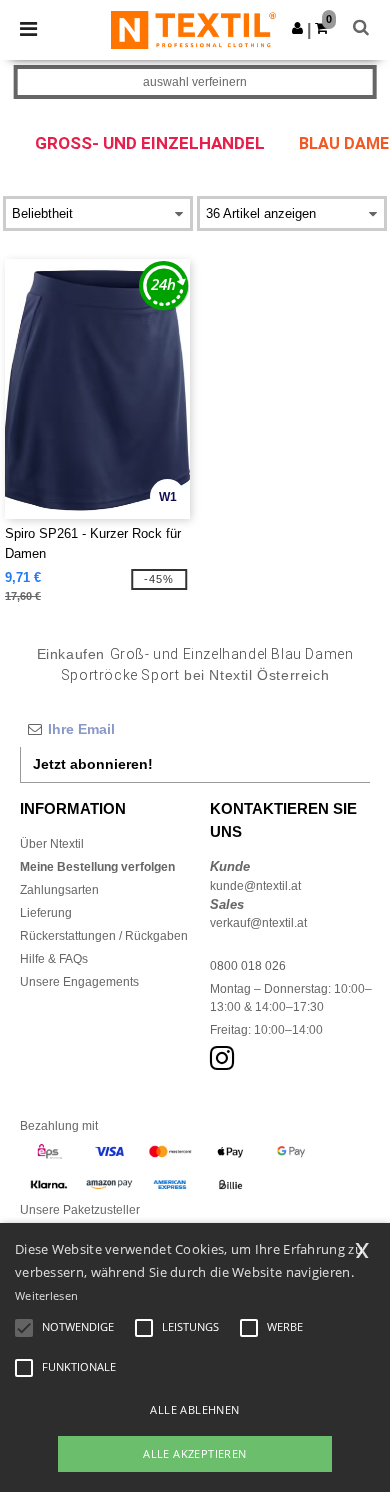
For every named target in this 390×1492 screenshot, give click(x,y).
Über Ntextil (52, 844)
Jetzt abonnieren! (93, 764)
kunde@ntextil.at (255, 886)
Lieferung (46, 913)
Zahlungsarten (59, 890)
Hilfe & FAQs (54, 959)
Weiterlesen (46, 1295)
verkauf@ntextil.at (258, 923)
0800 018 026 (248, 966)
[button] (297, 28)
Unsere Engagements (79, 982)
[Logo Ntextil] (193, 29)
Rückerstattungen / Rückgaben (104, 936)
